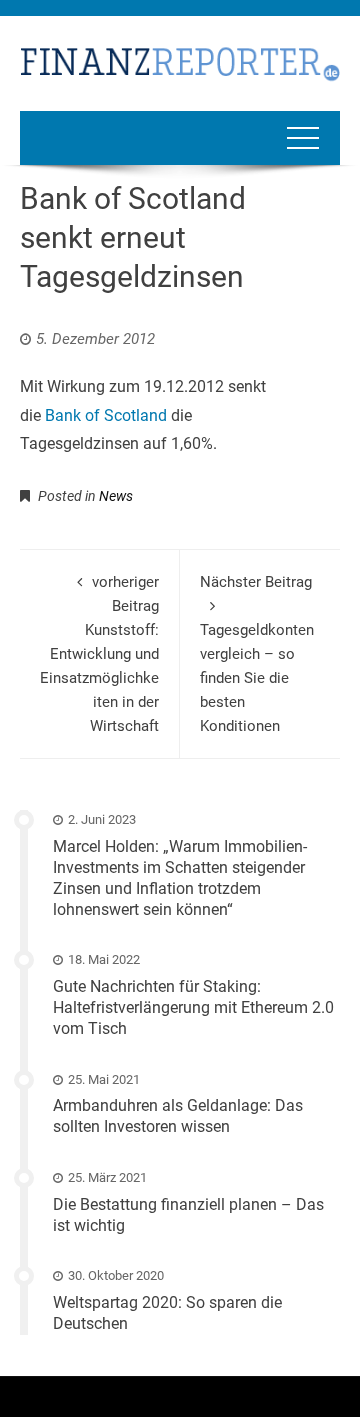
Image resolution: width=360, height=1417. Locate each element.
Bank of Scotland (106, 415)
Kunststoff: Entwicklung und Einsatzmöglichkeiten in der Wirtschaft (99, 654)
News (116, 496)
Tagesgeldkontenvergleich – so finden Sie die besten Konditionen (257, 654)
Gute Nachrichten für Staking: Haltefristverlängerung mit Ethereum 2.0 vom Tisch (193, 1007)
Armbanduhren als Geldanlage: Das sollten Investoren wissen (178, 1116)
